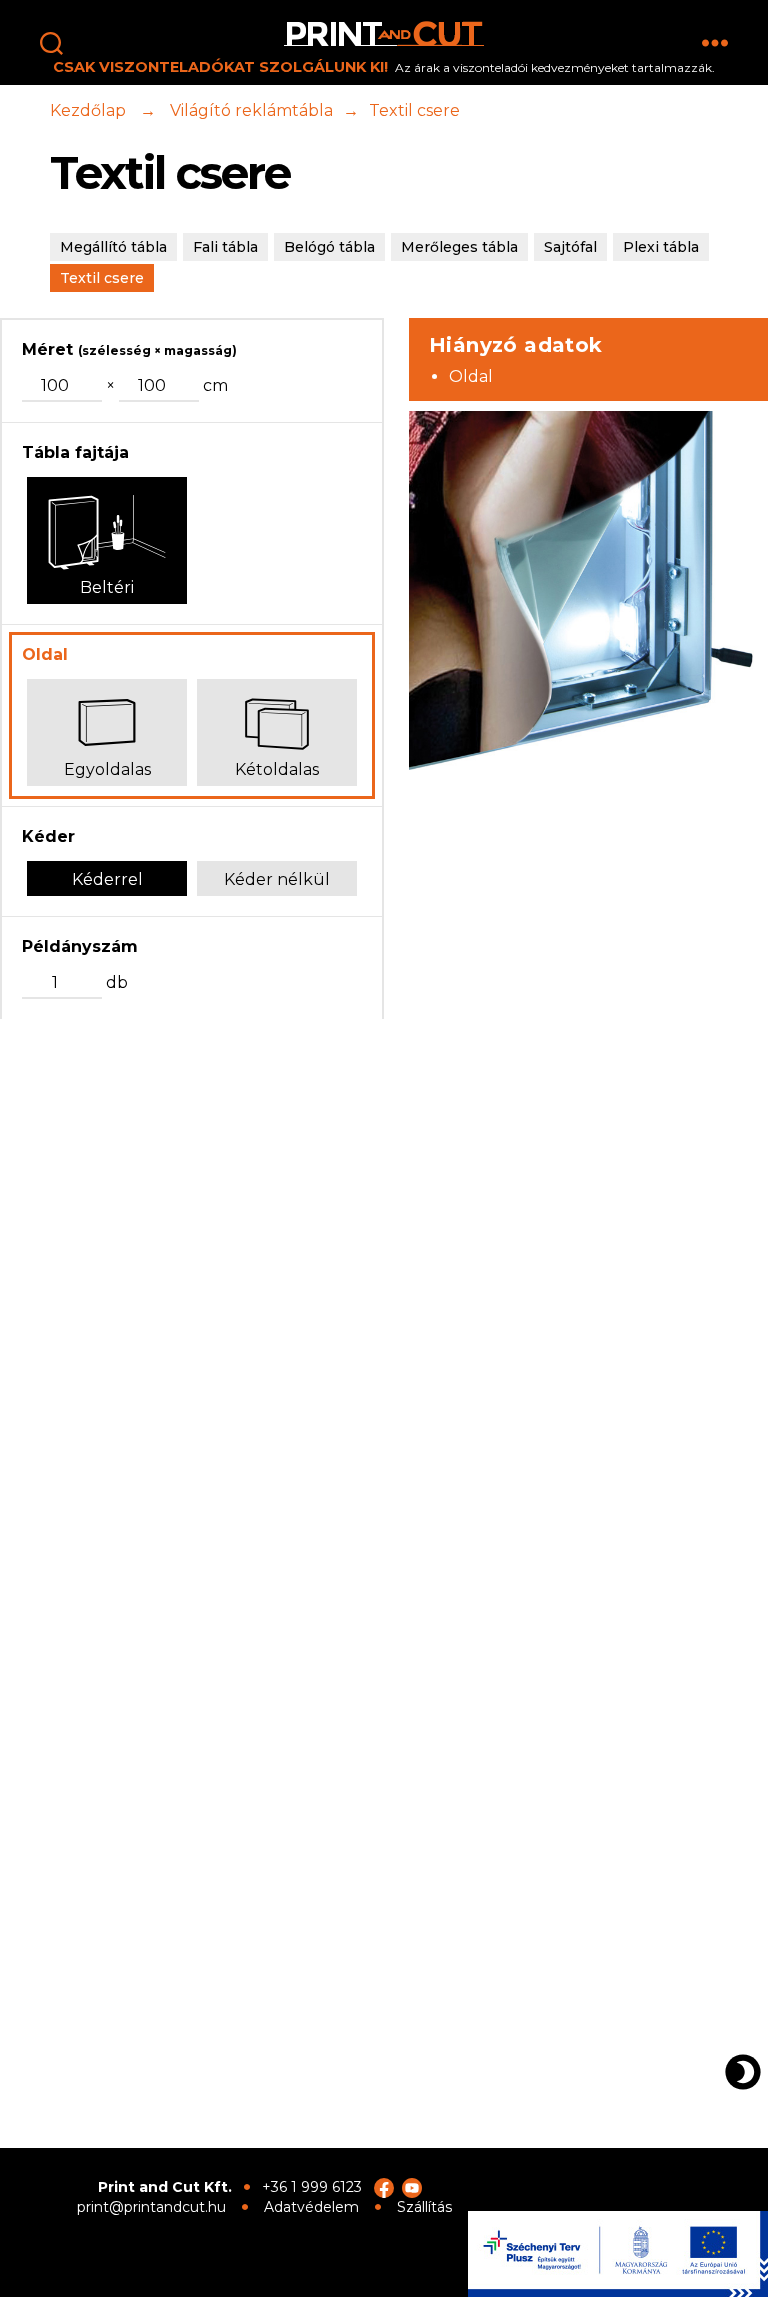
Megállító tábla (113, 247)
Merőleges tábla (459, 247)
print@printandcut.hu (151, 2207)
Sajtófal (570, 247)
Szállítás (424, 2207)
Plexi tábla (661, 247)
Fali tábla (225, 247)
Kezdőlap (88, 110)
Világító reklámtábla (251, 110)
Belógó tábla (329, 247)
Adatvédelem (311, 2207)
